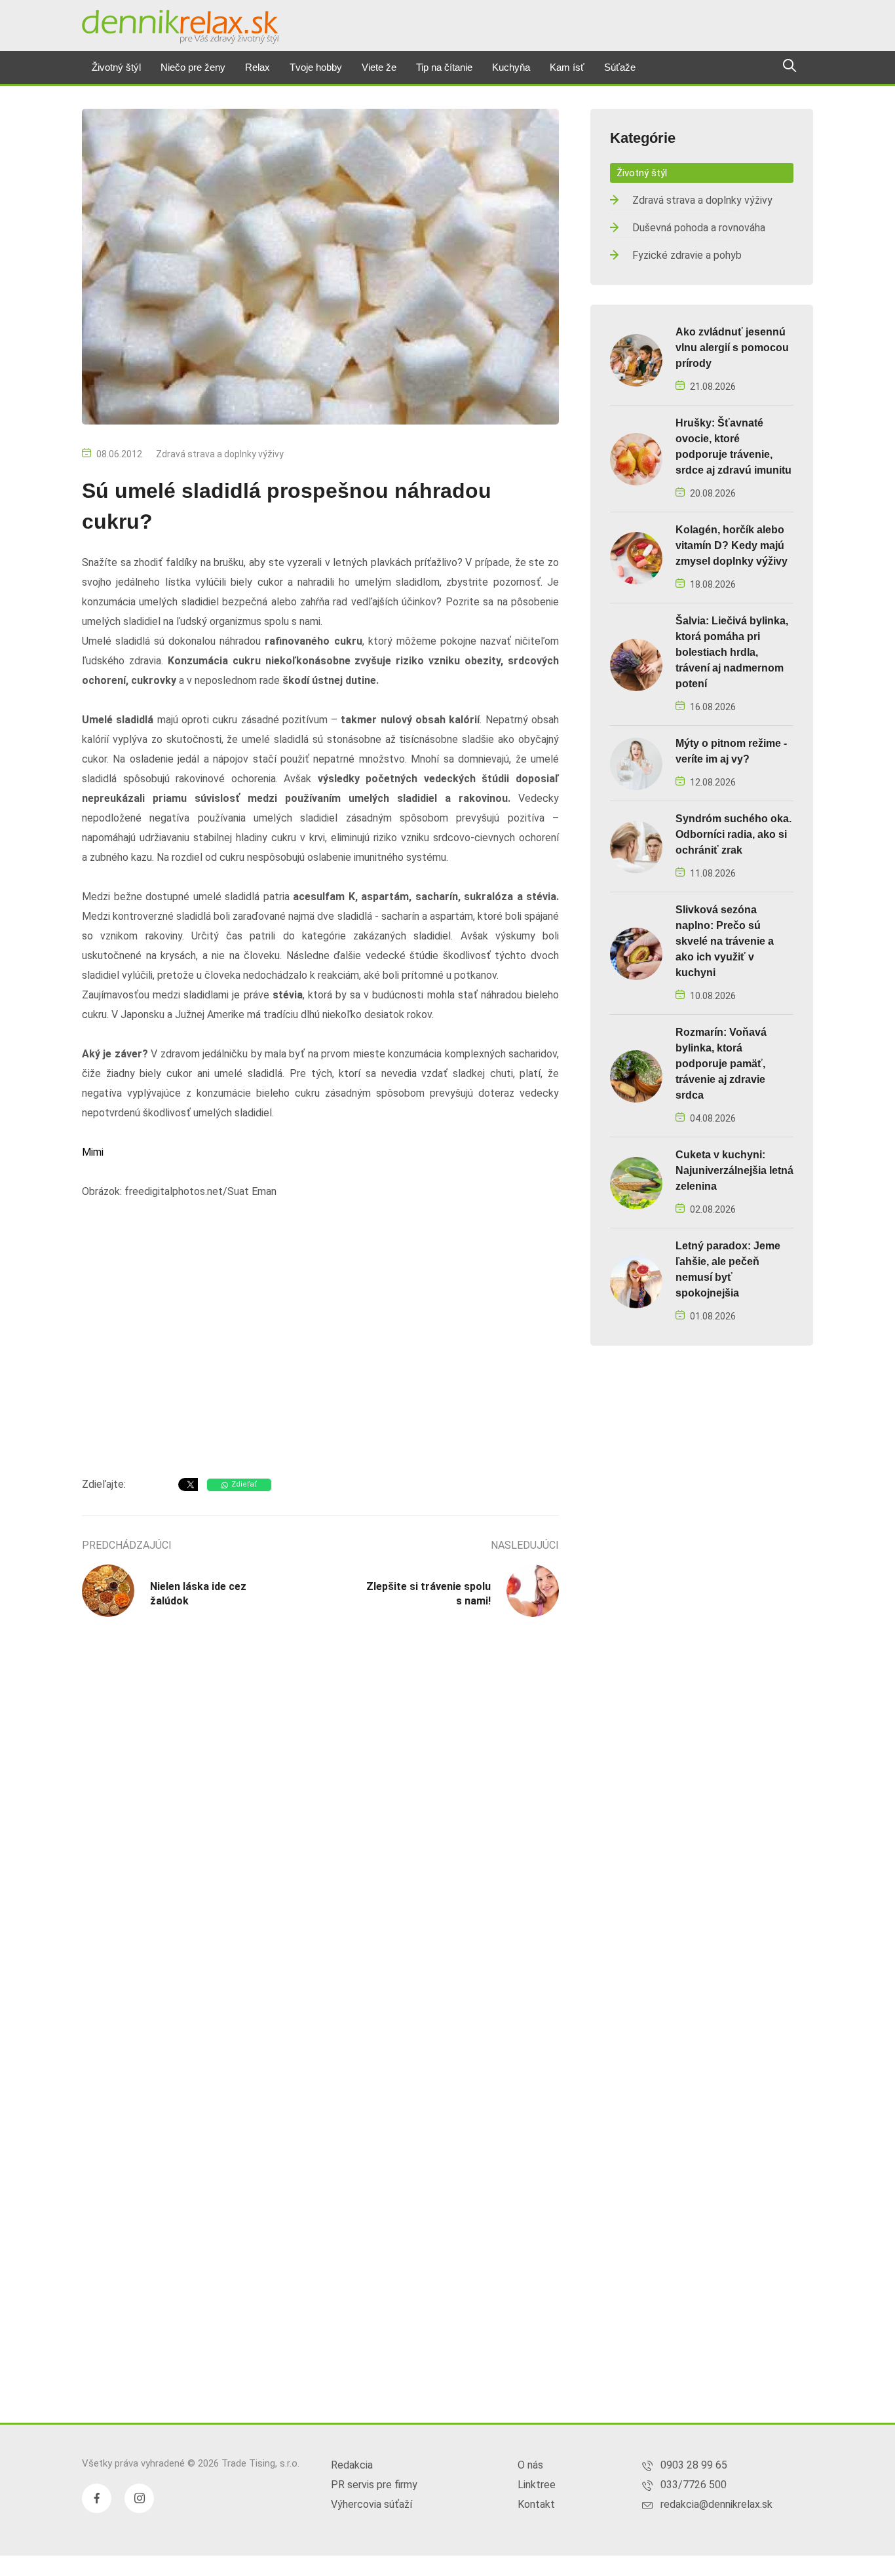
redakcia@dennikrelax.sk (716, 2504)
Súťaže (620, 67)
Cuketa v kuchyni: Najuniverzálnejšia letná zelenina (734, 1170)
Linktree (537, 2485)
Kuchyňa (511, 67)
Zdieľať (244, 1484)
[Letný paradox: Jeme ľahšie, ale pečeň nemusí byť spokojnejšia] (636, 1281)
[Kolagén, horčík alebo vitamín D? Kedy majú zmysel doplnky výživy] (636, 557)
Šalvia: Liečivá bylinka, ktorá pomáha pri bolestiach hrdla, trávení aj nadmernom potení (732, 652)
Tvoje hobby (316, 67)
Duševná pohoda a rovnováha (699, 228)
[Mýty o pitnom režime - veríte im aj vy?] (636, 763)
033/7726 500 (694, 2485)
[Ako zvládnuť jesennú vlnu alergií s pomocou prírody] (636, 359)
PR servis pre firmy (374, 2485)
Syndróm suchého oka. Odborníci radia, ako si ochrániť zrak (733, 834)
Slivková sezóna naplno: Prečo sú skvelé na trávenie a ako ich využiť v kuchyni (725, 941)
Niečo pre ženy (193, 67)
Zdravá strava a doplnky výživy (220, 454)
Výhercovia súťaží (371, 2504)
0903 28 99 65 (694, 2465)
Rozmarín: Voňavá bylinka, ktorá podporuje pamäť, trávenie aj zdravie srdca (721, 1064)
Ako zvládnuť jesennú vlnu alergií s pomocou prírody (732, 348)
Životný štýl (116, 67)
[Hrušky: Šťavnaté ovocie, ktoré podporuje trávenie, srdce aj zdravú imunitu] (636, 458)
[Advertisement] (320, 1362)
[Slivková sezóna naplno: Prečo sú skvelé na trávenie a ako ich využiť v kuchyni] (636, 953)
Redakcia (352, 2465)
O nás (530, 2465)
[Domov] (180, 27)
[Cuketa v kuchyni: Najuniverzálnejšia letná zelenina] (636, 1182)
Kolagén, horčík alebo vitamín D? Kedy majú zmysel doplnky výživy (732, 545)
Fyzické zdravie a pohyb (687, 255)
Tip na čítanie (444, 67)
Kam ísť (567, 67)
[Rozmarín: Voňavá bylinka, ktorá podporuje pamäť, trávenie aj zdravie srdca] (636, 1075)
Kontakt (536, 2504)
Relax (257, 67)
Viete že (379, 67)
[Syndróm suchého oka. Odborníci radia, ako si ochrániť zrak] (636, 846)
